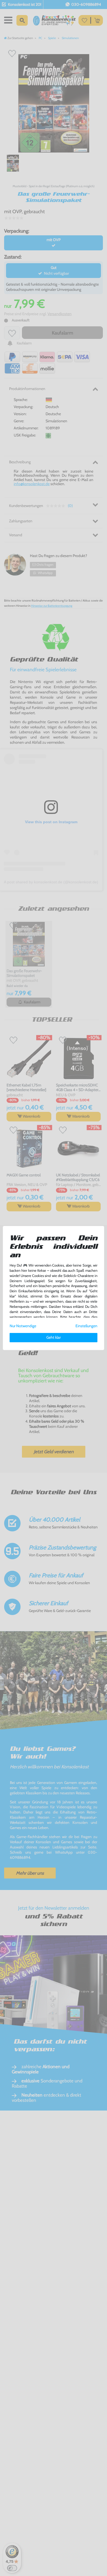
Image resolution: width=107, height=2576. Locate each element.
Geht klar (54, 1337)
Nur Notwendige (23, 1326)
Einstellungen (86, 1326)
